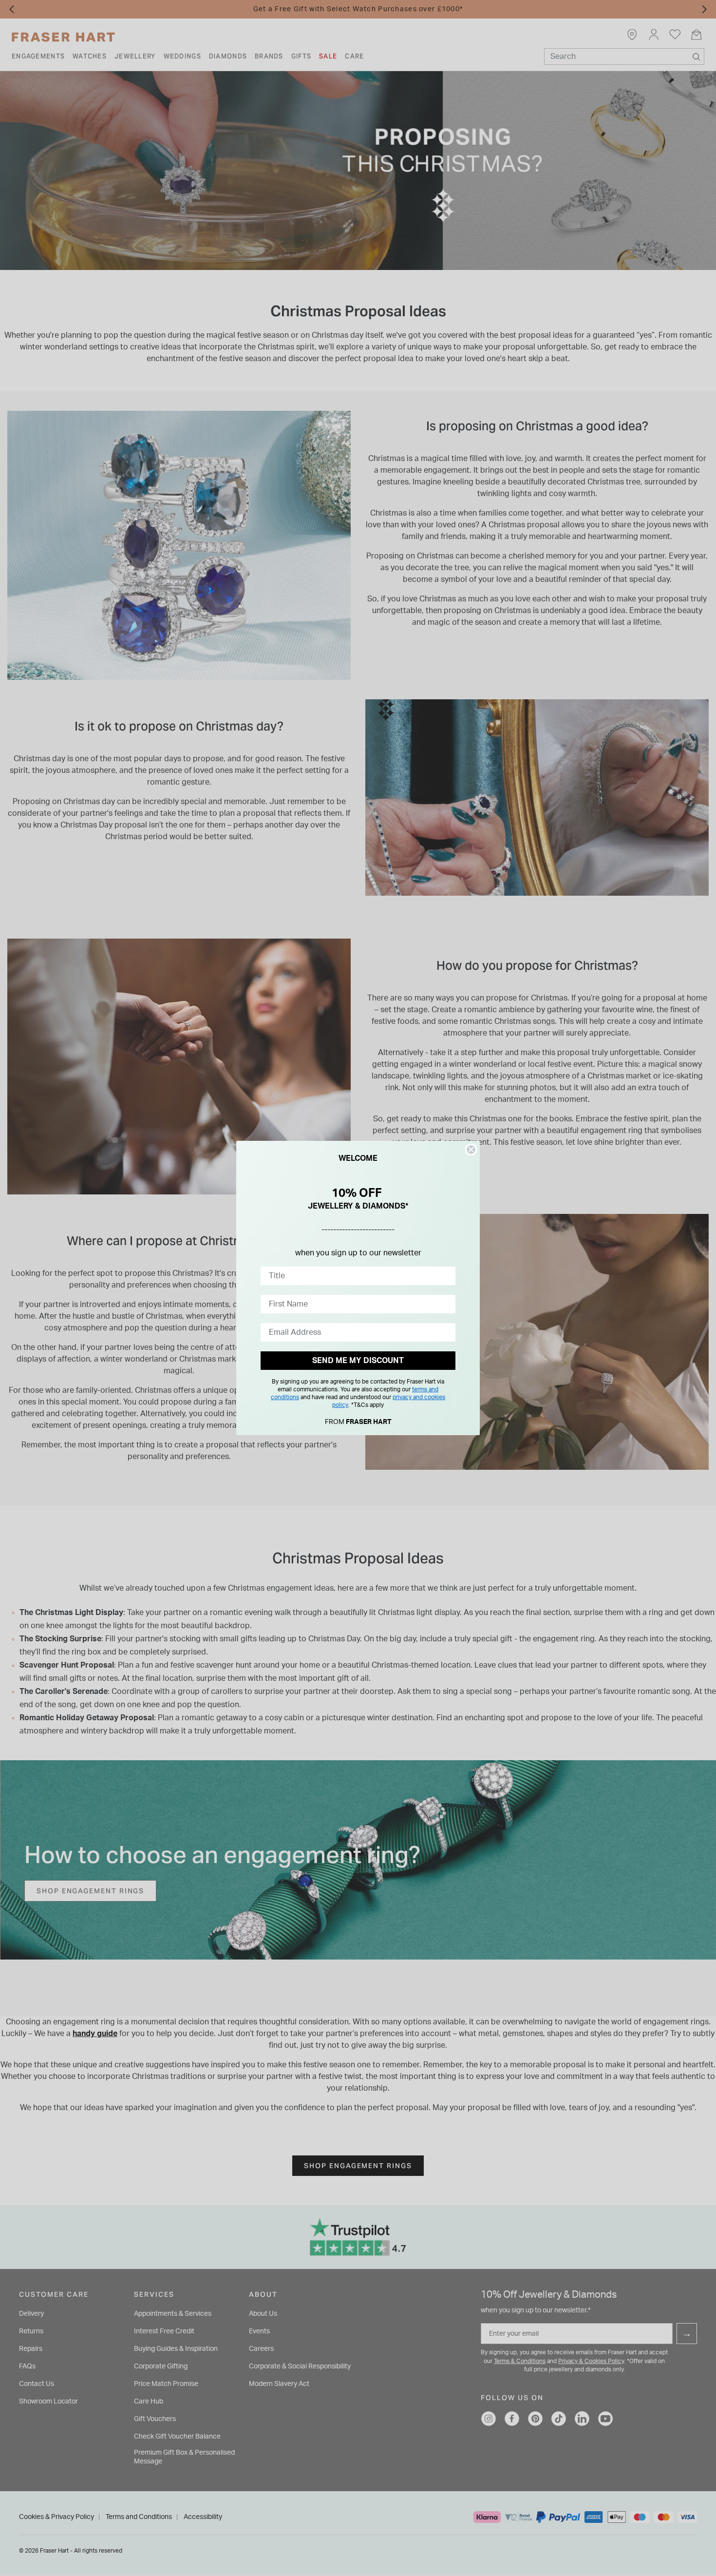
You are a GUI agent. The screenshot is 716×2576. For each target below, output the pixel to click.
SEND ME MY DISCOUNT (358, 1361)
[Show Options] (446, 1276)
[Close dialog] (471, 1150)
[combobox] (355, 1276)
